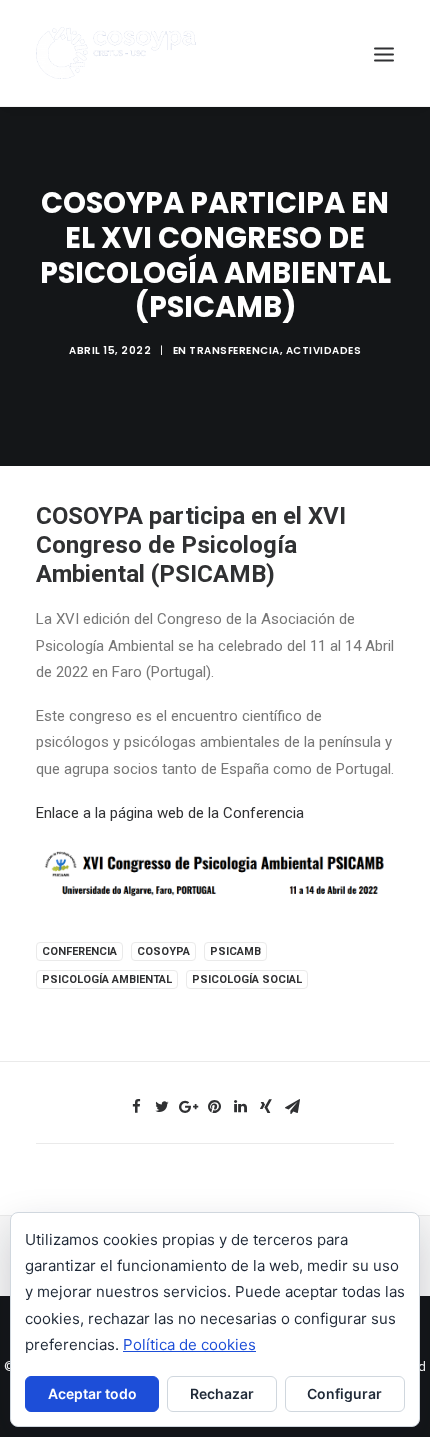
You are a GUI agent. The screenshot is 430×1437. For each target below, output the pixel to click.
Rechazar (222, 1393)
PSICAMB (235, 951)
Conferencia (79, 951)
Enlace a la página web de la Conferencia (170, 813)
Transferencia (234, 350)
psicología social (247, 979)
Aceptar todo (92, 1393)
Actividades (324, 350)
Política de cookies (189, 1344)
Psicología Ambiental (107, 979)
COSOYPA (163, 951)
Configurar (344, 1393)
